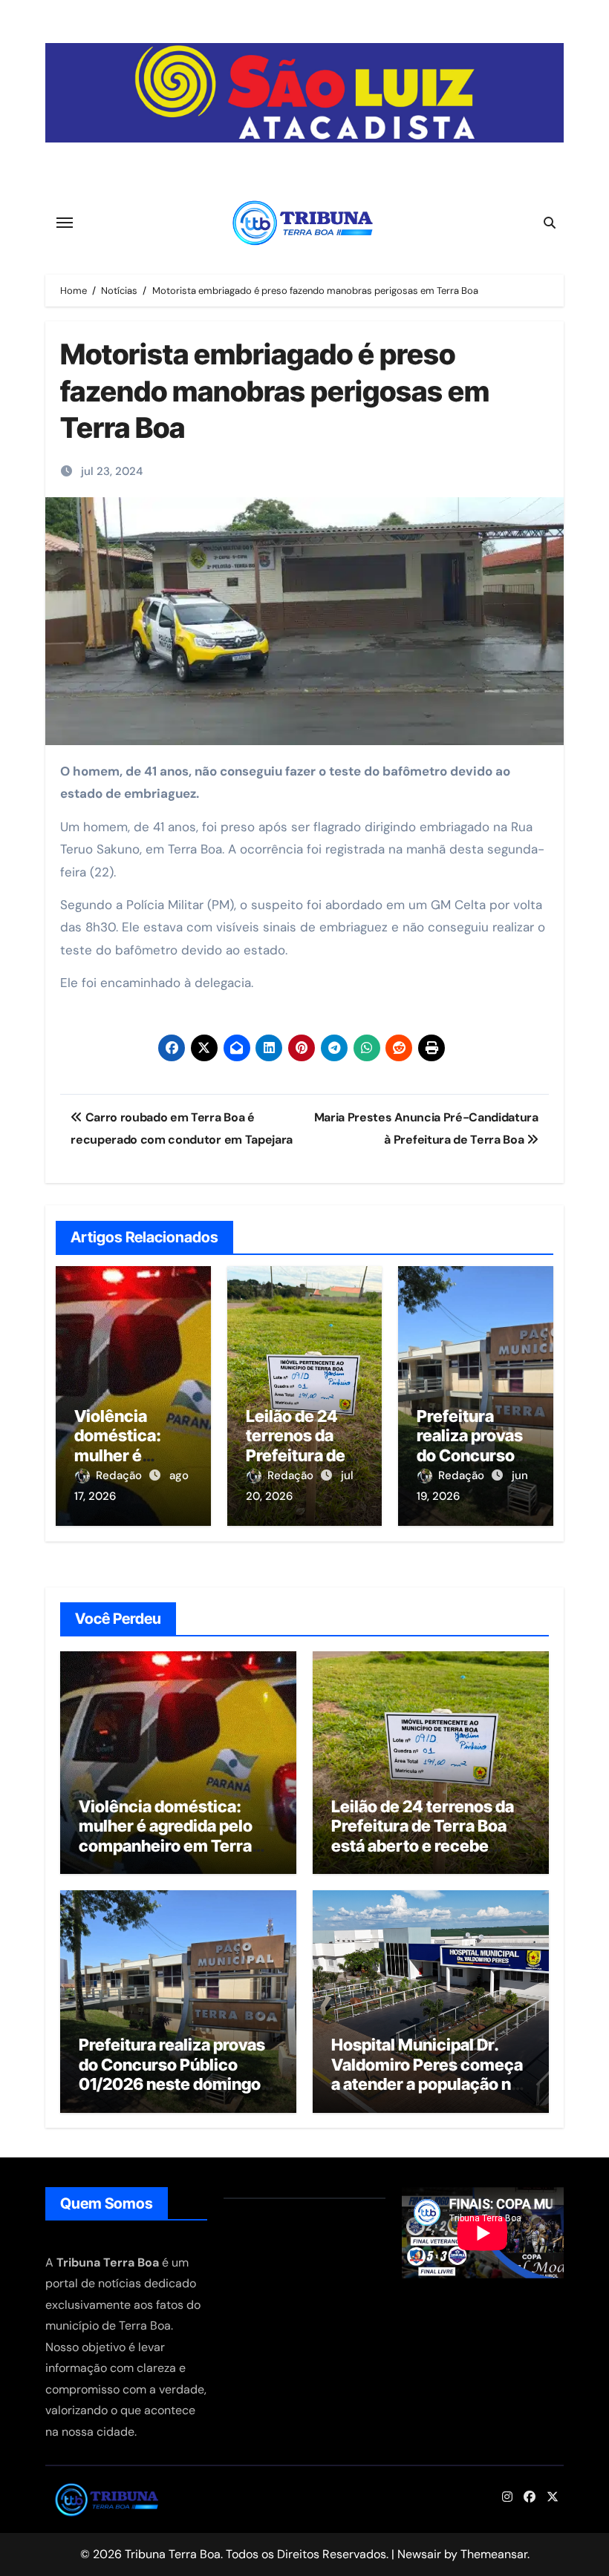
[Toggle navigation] (65, 223)
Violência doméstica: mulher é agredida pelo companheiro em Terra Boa (166, 1836)
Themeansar (494, 2554)
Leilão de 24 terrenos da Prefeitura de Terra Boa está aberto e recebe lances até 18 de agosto (423, 1836)
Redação (120, 1475)
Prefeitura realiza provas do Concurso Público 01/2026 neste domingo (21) (172, 2074)
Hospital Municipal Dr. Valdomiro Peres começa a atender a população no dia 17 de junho (427, 2074)
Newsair (419, 2554)
